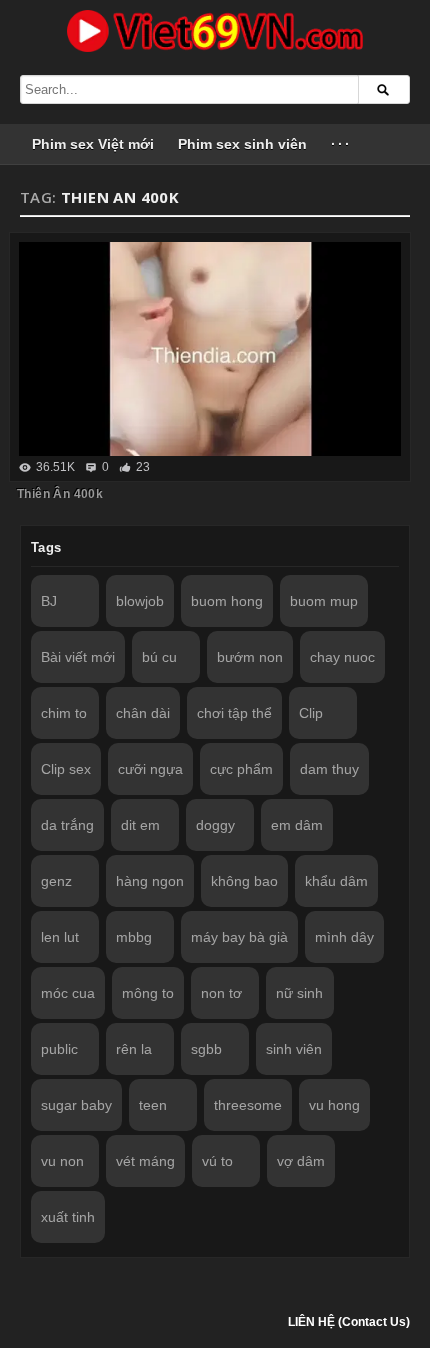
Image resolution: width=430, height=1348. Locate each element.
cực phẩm (241, 769)
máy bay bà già (239, 937)
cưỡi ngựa (150, 769)
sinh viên (294, 1049)
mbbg (134, 937)
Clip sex (66, 769)
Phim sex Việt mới (93, 144)
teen (153, 1105)
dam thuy (329, 769)
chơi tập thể (234, 713)
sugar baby (76, 1105)
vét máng (145, 1161)
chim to (64, 713)
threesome (248, 1105)
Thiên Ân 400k (60, 494)
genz (56, 881)
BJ (49, 601)
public (59, 1049)
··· (341, 144)
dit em (140, 825)
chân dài (143, 713)
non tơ (221, 993)
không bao (244, 881)
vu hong (334, 1105)
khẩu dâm (336, 881)
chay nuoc (342, 657)
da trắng (67, 825)
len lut (60, 937)
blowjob (140, 601)
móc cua (68, 993)
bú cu (159, 657)
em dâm (297, 825)
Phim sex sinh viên (242, 144)
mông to (148, 993)
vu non (62, 1161)
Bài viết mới (78, 657)
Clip (311, 713)
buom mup (324, 601)
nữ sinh (299, 993)
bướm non (250, 657)
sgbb (206, 1049)
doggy (215, 825)
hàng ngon (150, 881)
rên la (134, 1049)
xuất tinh (68, 1217)
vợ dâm (301, 1161)
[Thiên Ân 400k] (210, 349)
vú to (217, 1161)
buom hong (227, 601)
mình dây (344, 937)
